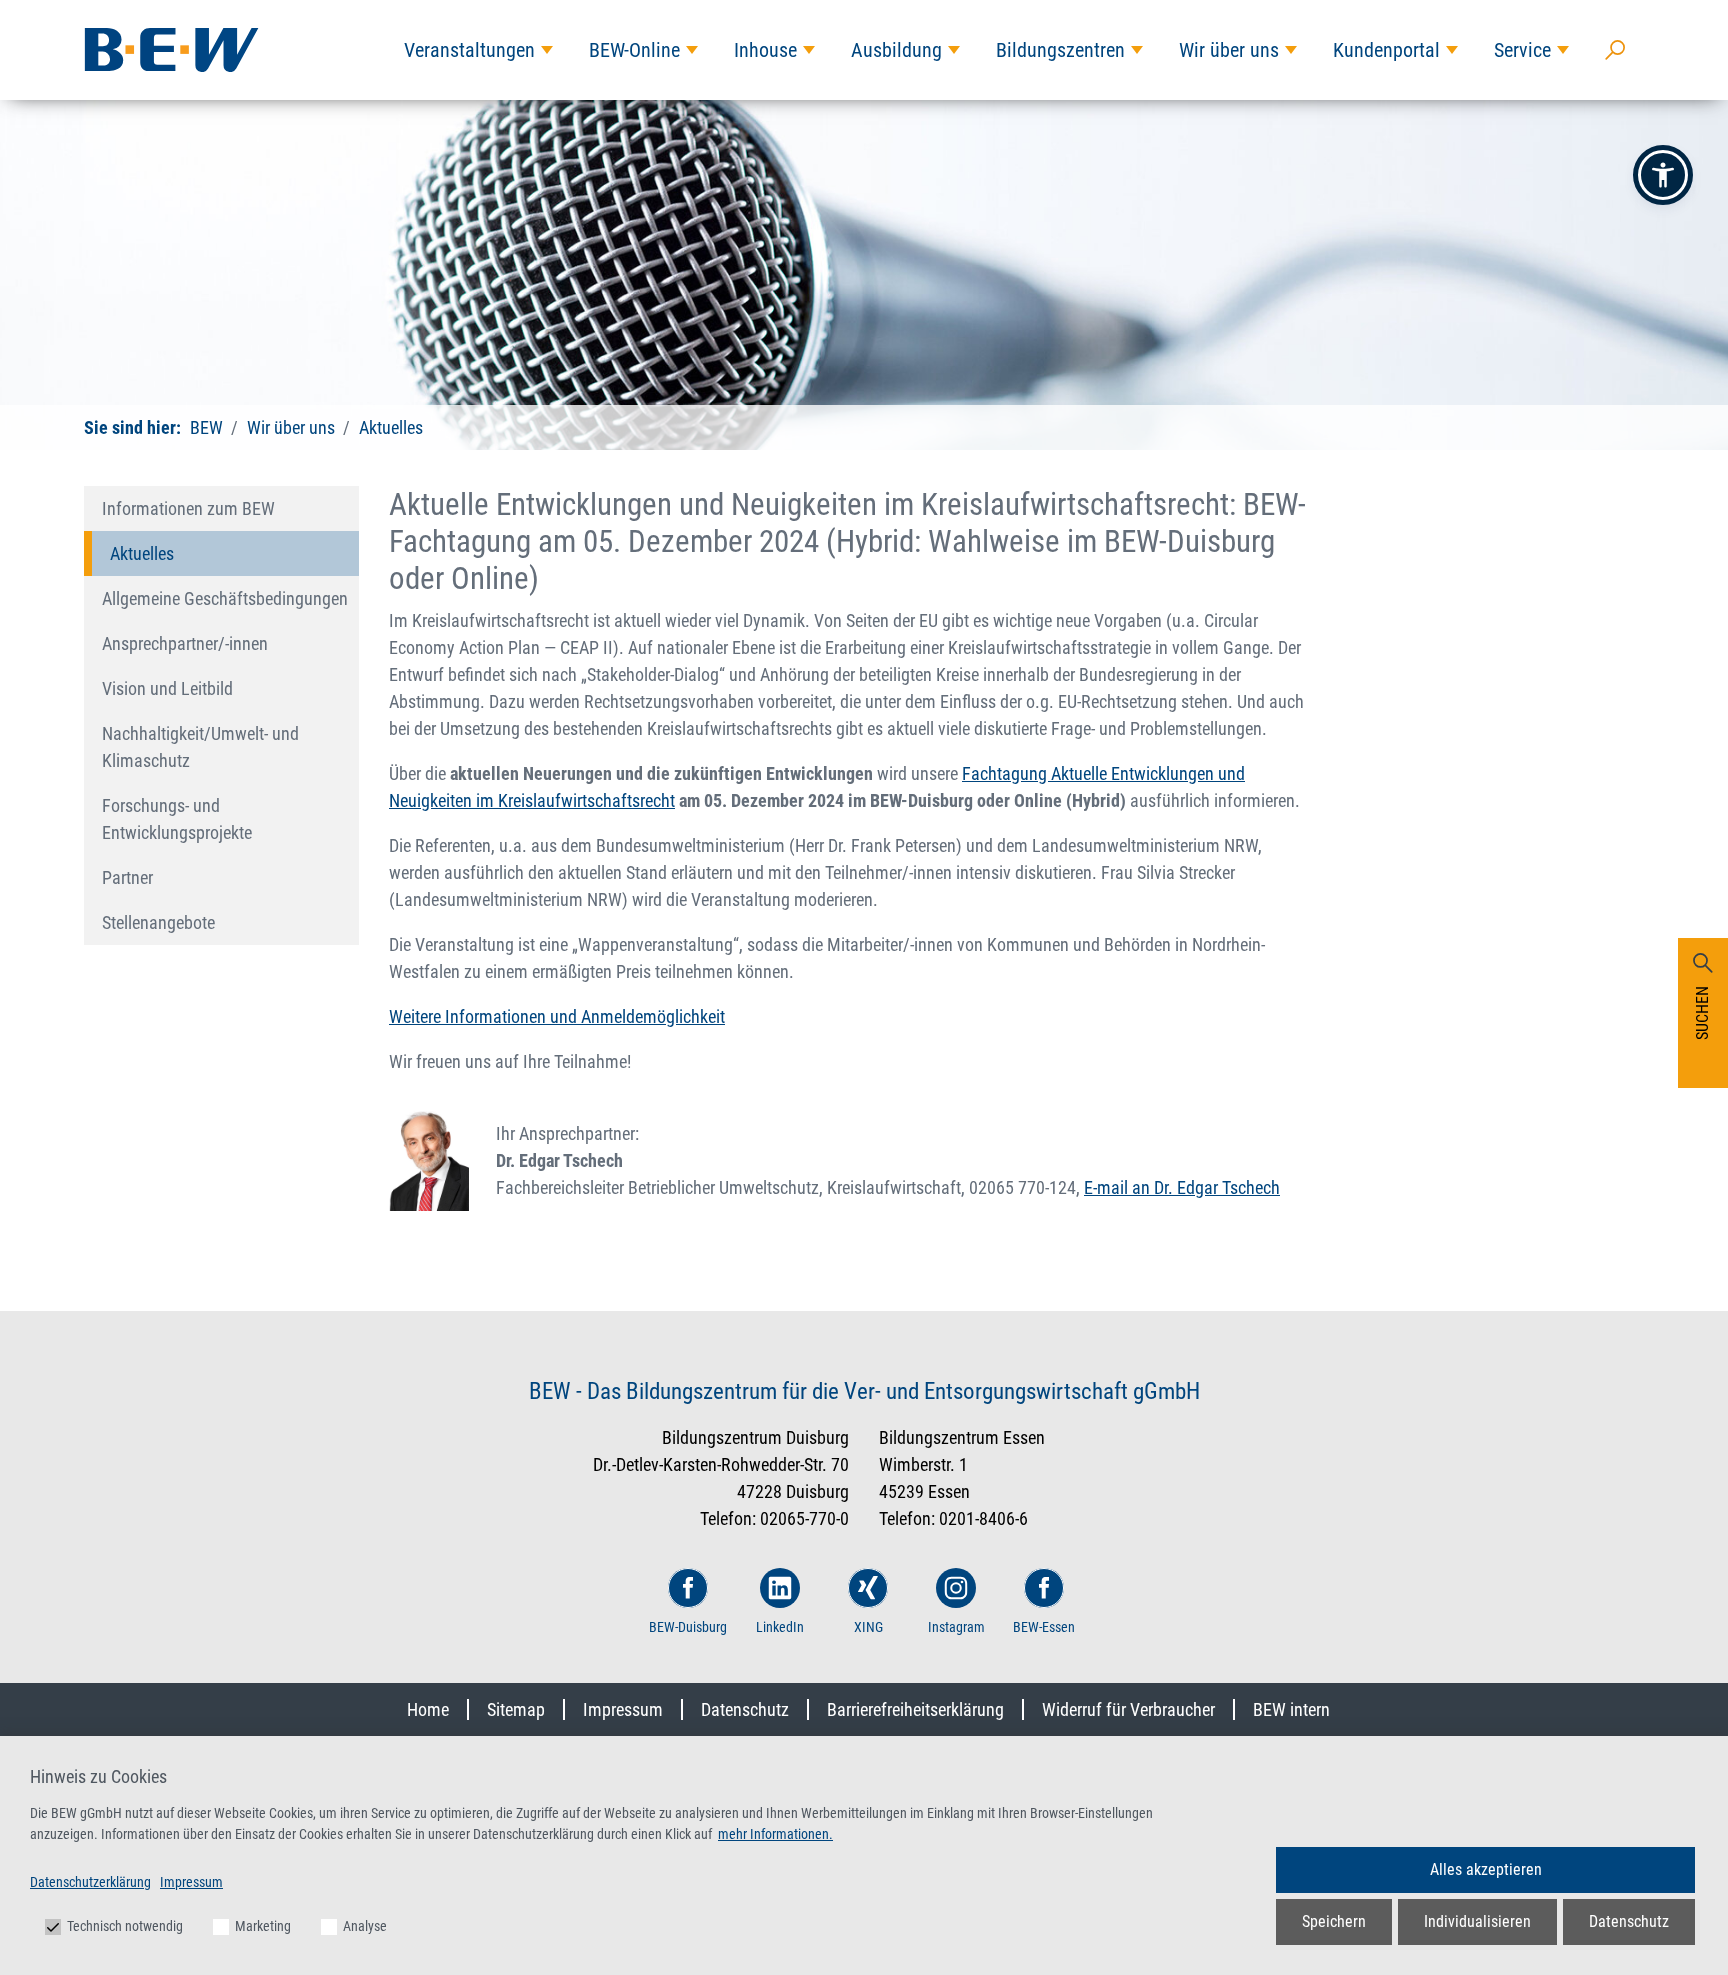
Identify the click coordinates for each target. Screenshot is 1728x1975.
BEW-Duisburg (688, 1627)
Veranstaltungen (469, 50)
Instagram (956, 1627)
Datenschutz (745, 1709)
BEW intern (1291, 1709)
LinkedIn (780, 1627)
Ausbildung (896, 50)
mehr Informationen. (775, 1834)
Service (1522, 50)
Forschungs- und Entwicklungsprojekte (177, 819)
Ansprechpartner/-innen (185, 643)
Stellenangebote (158, 922)
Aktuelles (389, 427)
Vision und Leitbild (167, 688)
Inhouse (765, 50)
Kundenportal (1386, 50)
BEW (206, 427)
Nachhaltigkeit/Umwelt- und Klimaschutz (200, 747)
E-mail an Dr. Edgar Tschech (1182, 1187)
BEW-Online (634, 50)
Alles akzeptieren (1486, 1869)
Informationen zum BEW (188, 508)
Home (428, 1709)
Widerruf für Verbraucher (1128, 1709)
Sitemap (516, 1709)
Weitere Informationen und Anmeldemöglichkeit (557, 1016)
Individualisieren (1477, 1921)
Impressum (623, 1709)
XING (868, 1627)
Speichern (1334, 1921)
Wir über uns (1229, 50)
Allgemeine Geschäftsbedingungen (225, 598)
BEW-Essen (1044, 1627)
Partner (127, 877)
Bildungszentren (1060, 50)
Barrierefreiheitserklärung (915, 1709)
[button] (1663, 175)
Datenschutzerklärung (90, 1882)
